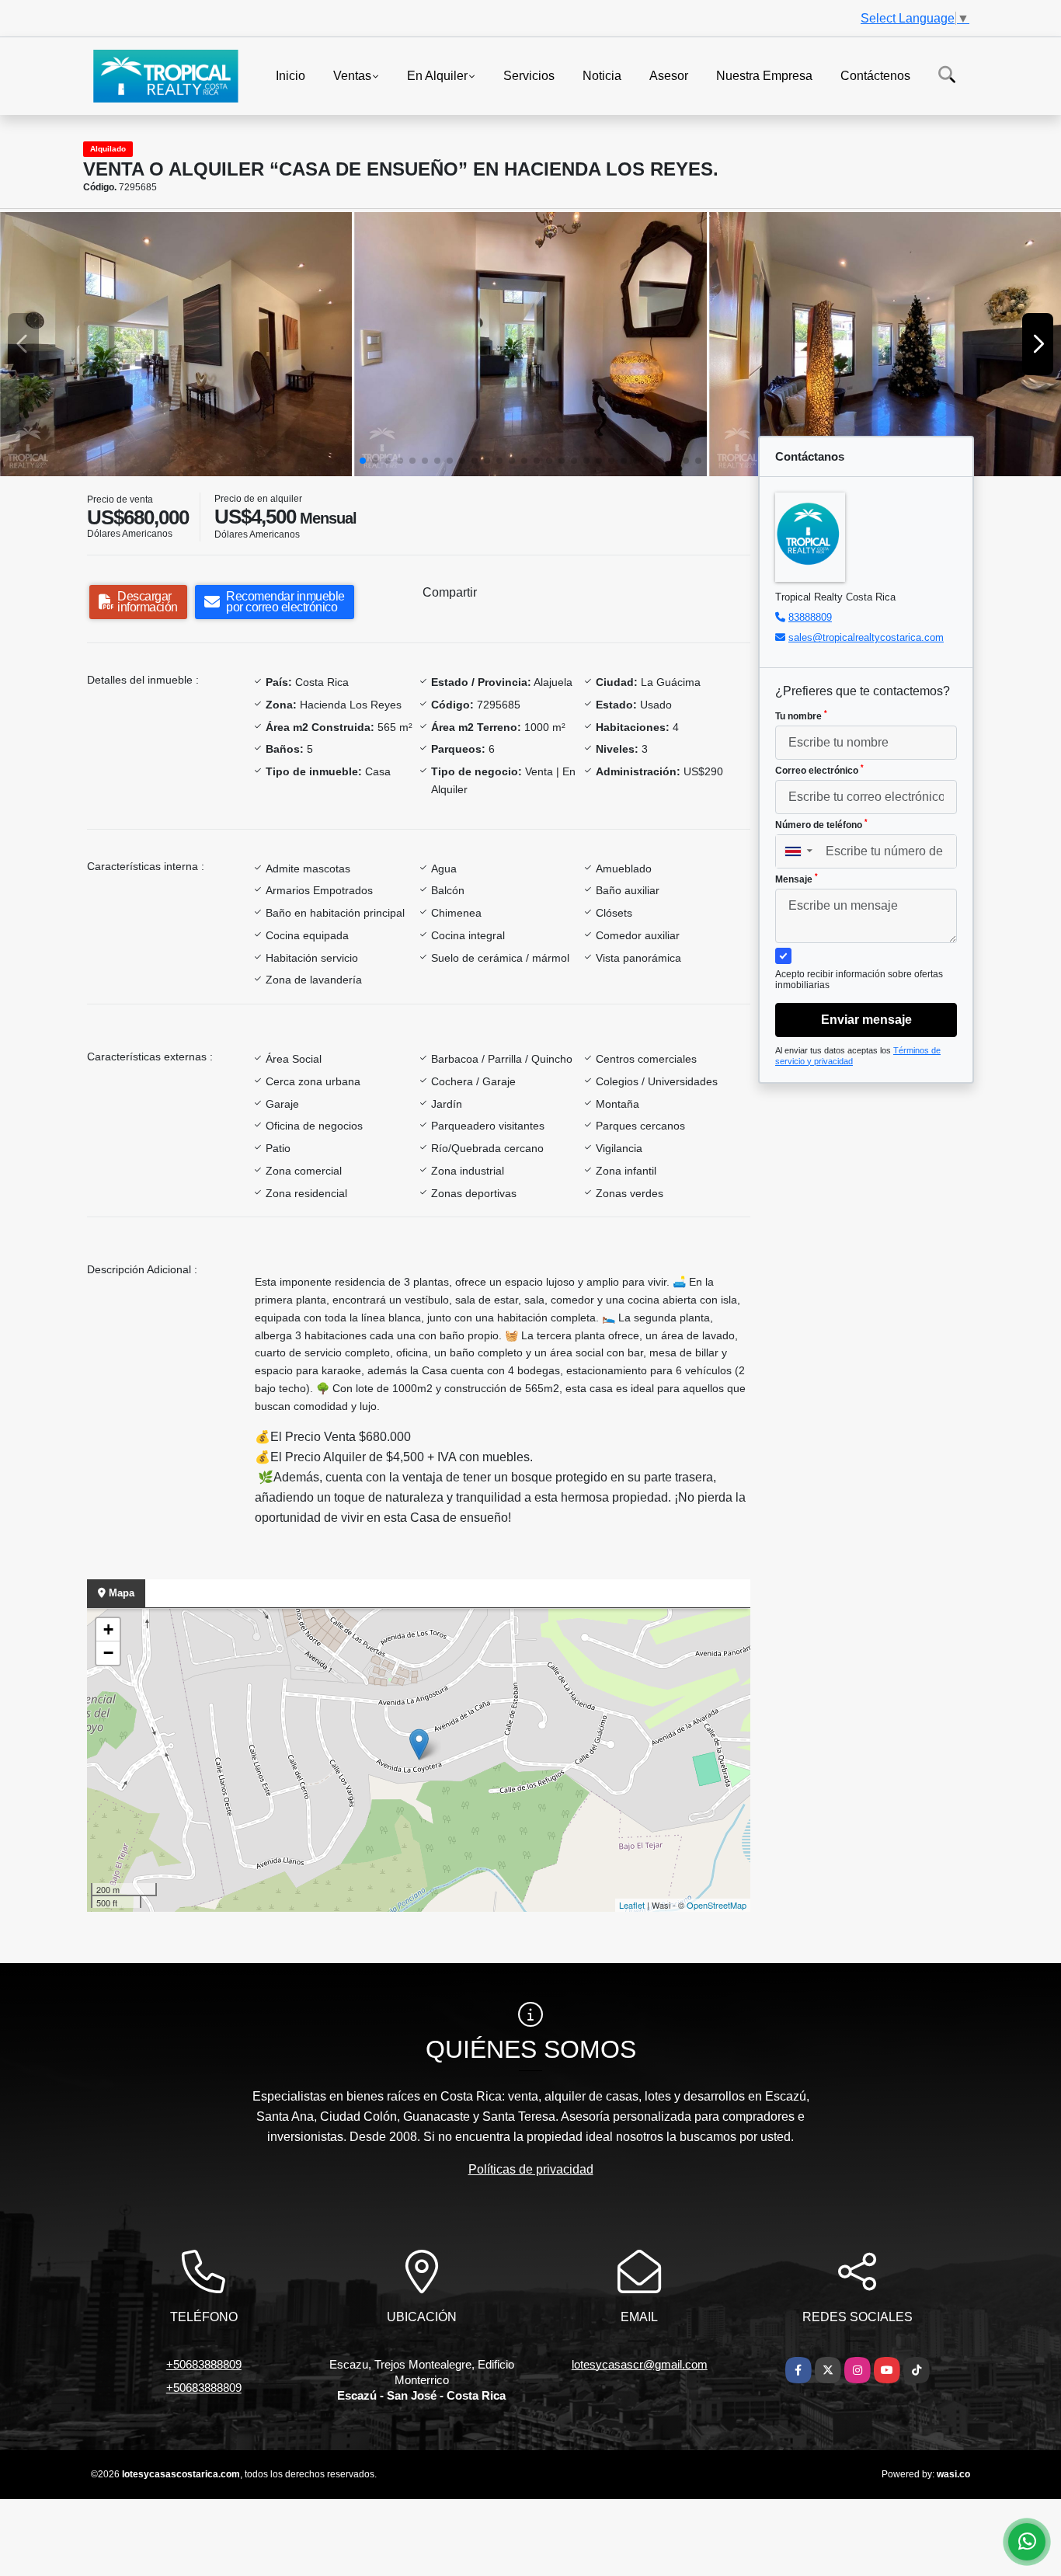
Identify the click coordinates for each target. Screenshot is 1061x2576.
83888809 (810, 617)
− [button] (108, 1653)
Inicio (290, 75)
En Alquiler (437, 75)
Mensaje (797, 879)
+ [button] (108, 1629)
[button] (363, 461)
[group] (176, 344)
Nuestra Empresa (764, 75)
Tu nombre (801, 715)
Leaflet (632, 1905)
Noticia (602, 75)
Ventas (352, 75)
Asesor (669, 75)
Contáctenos (875, 75)
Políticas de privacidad (531, 2169)
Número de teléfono (821, 824)
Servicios (529, 75)
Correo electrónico (819, 770)
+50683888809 (204, 2364)
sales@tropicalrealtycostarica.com (866, 637)
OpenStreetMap (717, 1905)
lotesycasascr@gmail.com (640, 2364)
